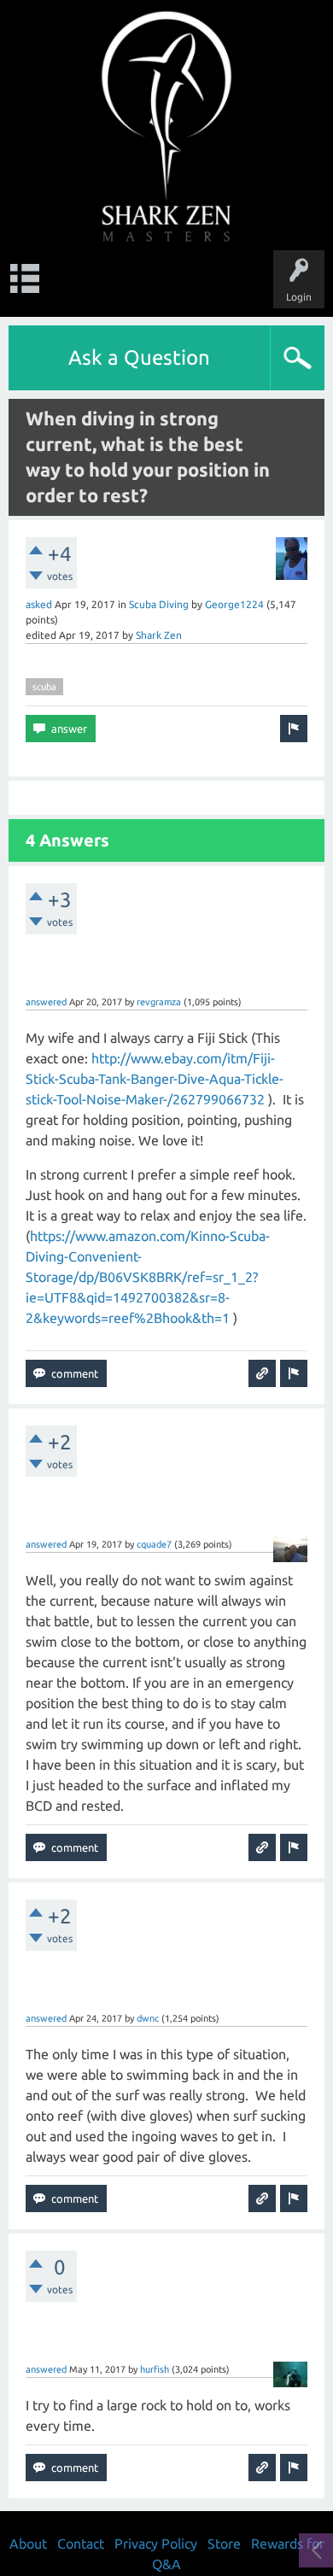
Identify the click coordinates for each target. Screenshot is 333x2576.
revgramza (159, 1002)
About (28, 2544)
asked (39, 604)
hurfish (155, 2369)
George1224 (234, 604)
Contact (81, 2544)
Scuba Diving (159, 604)
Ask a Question (139, 357)
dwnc (148, 2018)
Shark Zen (159, 635)
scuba (44, 687)
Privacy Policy (156, 2544)
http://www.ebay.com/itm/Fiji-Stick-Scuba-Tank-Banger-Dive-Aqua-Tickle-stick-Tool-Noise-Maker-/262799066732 (155, 1079)
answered (46, 1002)
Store (224, 2544)
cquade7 (154, 1544)
